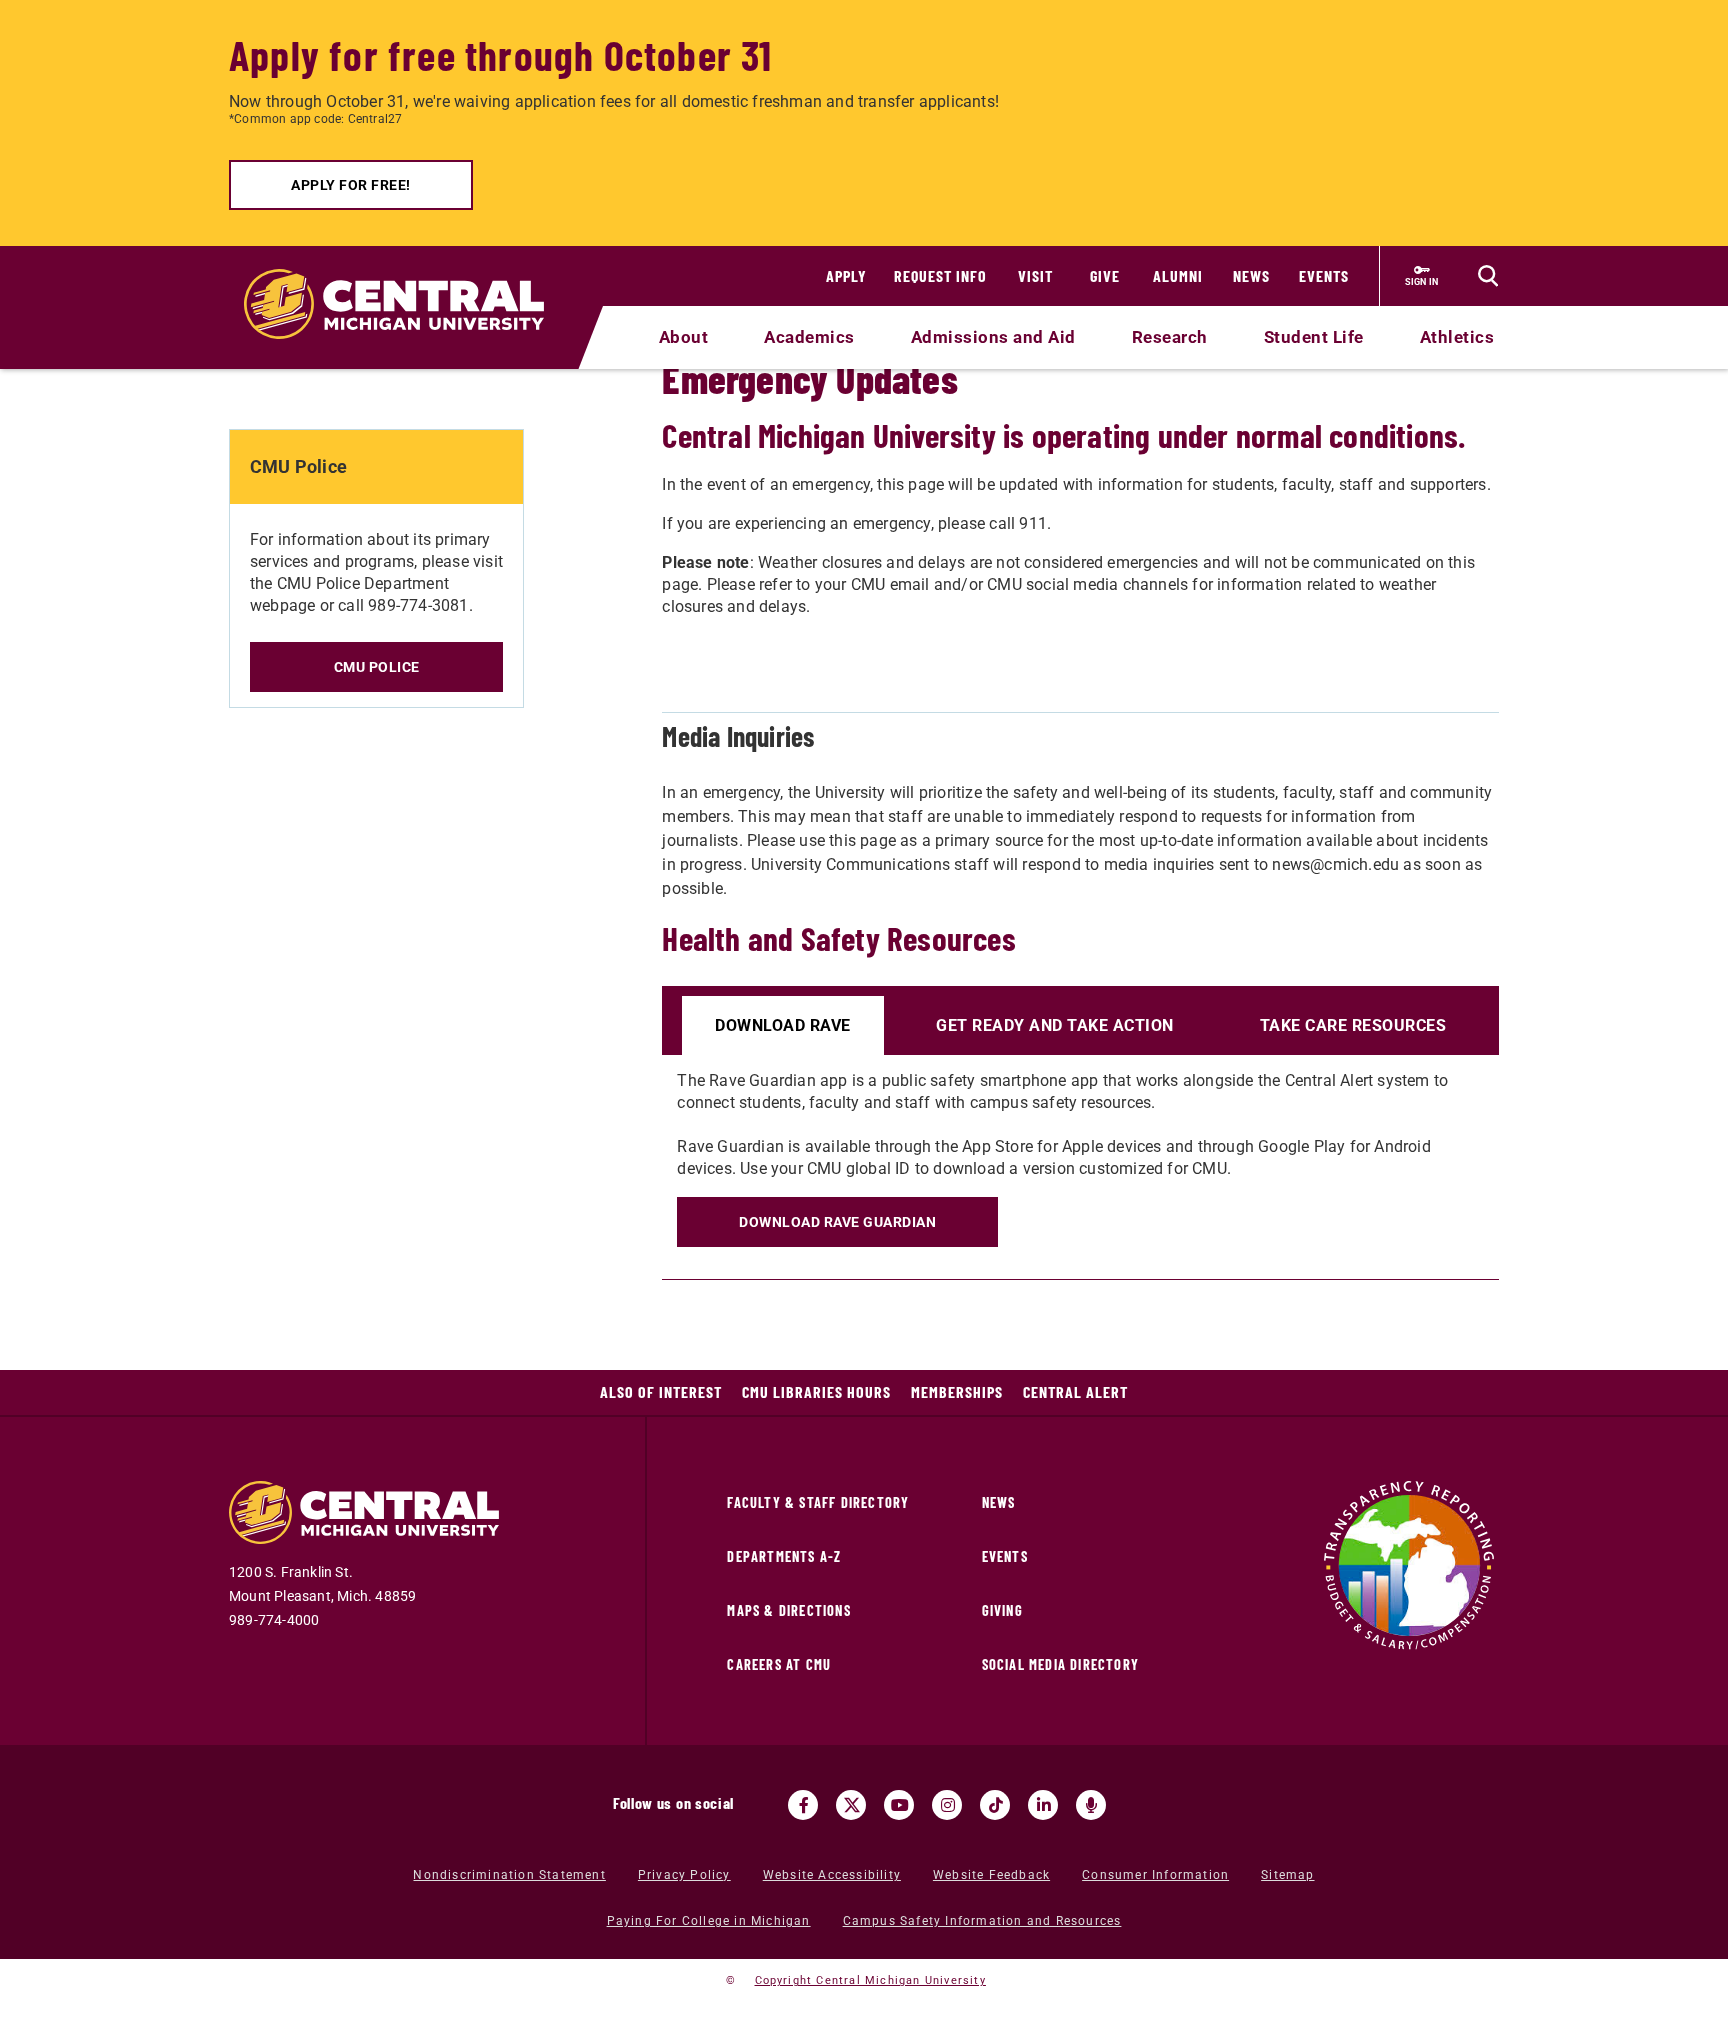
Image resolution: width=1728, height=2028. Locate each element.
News (1251, 275)
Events (1324, 275)
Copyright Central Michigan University (870, 1980)
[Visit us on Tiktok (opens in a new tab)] (995, 1805)
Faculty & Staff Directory (818, 1502)
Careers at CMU (779, 1664)
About (684, 337)
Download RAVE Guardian (837, 1222)
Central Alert (1075, 1391)
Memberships (957, 1391)
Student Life (1314, 337)
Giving (1002, 1610)
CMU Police (377, 667)
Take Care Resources (1353, 1025)
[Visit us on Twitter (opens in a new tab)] (851, 1805)
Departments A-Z (784, 1556)
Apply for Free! (351, 185)
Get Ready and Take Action (1055, 1025)
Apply (846, 275)
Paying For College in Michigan (709, 1921)
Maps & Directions (788, 1610)
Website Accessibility (832, 1875)
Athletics (1457, 337)
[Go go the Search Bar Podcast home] (1091, 1805)
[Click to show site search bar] (1488, 276)
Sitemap (1287, 1875)
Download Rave (783, 1025)
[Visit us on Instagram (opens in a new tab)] (947, 1805)
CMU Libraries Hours (816, 1391)
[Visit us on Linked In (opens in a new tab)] (1043, 1805)
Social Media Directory (1060, 1664)
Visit (1035, 275)
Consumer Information (1155, 1875)
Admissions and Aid (993, 337)
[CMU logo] (406, 281)
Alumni (1178, 275)
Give (1105, 275)
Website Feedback (991, 1875)
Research (1170, 337)
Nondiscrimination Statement (509, 1875)
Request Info (940, 275)
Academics (809, 337)
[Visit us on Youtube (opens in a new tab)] (899, 1805)
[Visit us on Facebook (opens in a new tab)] (803, 1805)
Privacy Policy (684, 1875)
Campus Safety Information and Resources (982, 1921)
